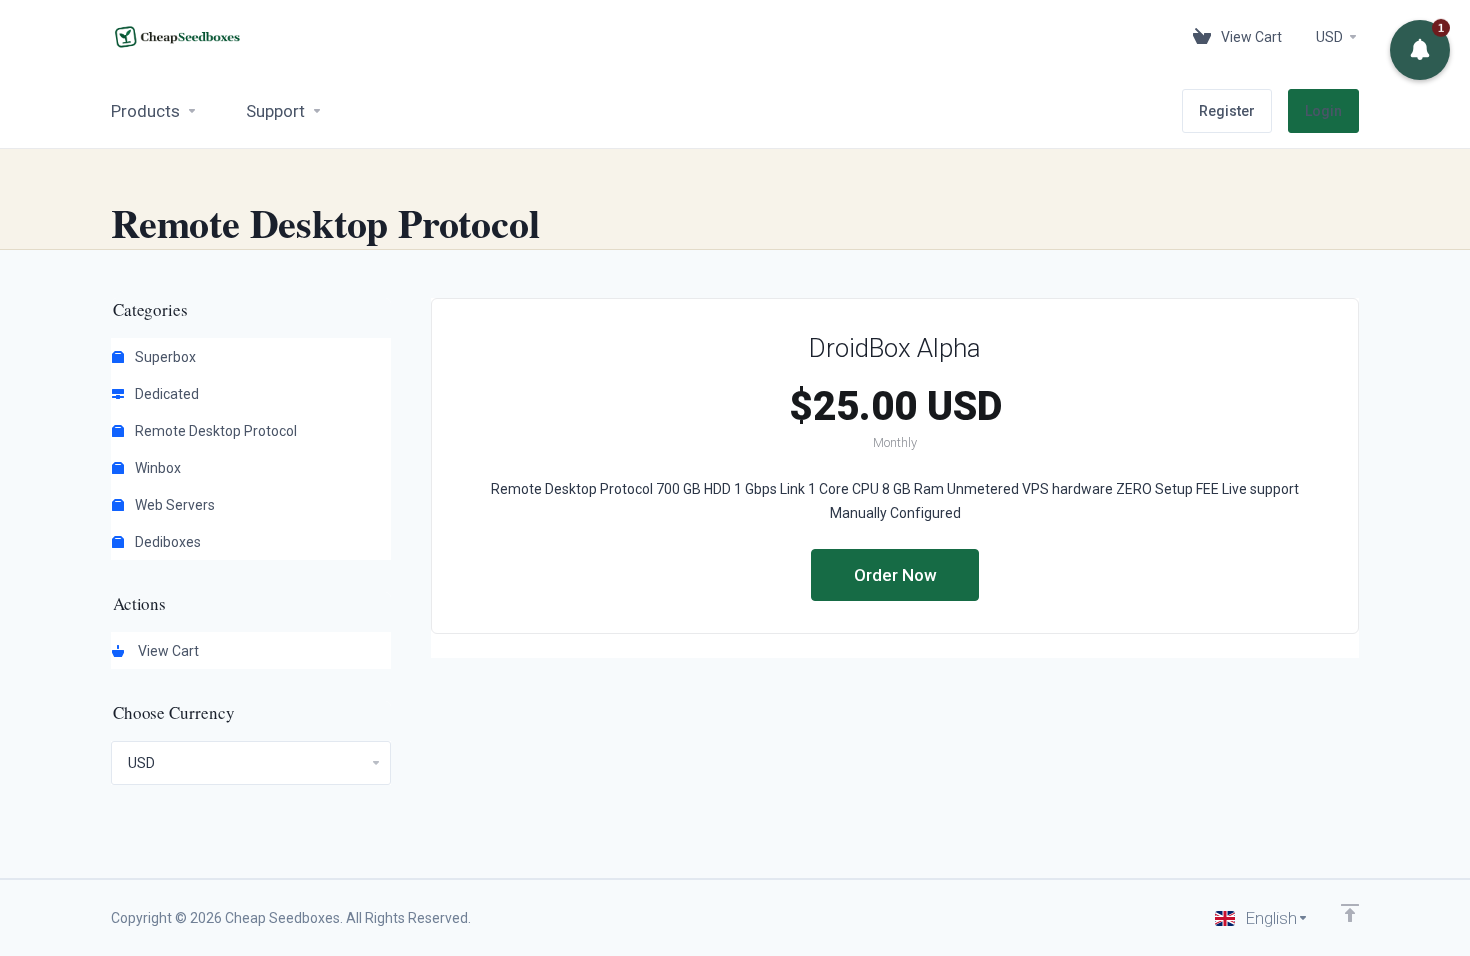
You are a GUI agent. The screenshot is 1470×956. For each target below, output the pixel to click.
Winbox (156, 468)
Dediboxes (166, 542)
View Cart (165, 651)
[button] (1420, 50)
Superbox (164, 357)
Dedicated (165, 394)
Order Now (895, 575)
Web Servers (173, 505)
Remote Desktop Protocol (214, 431)
